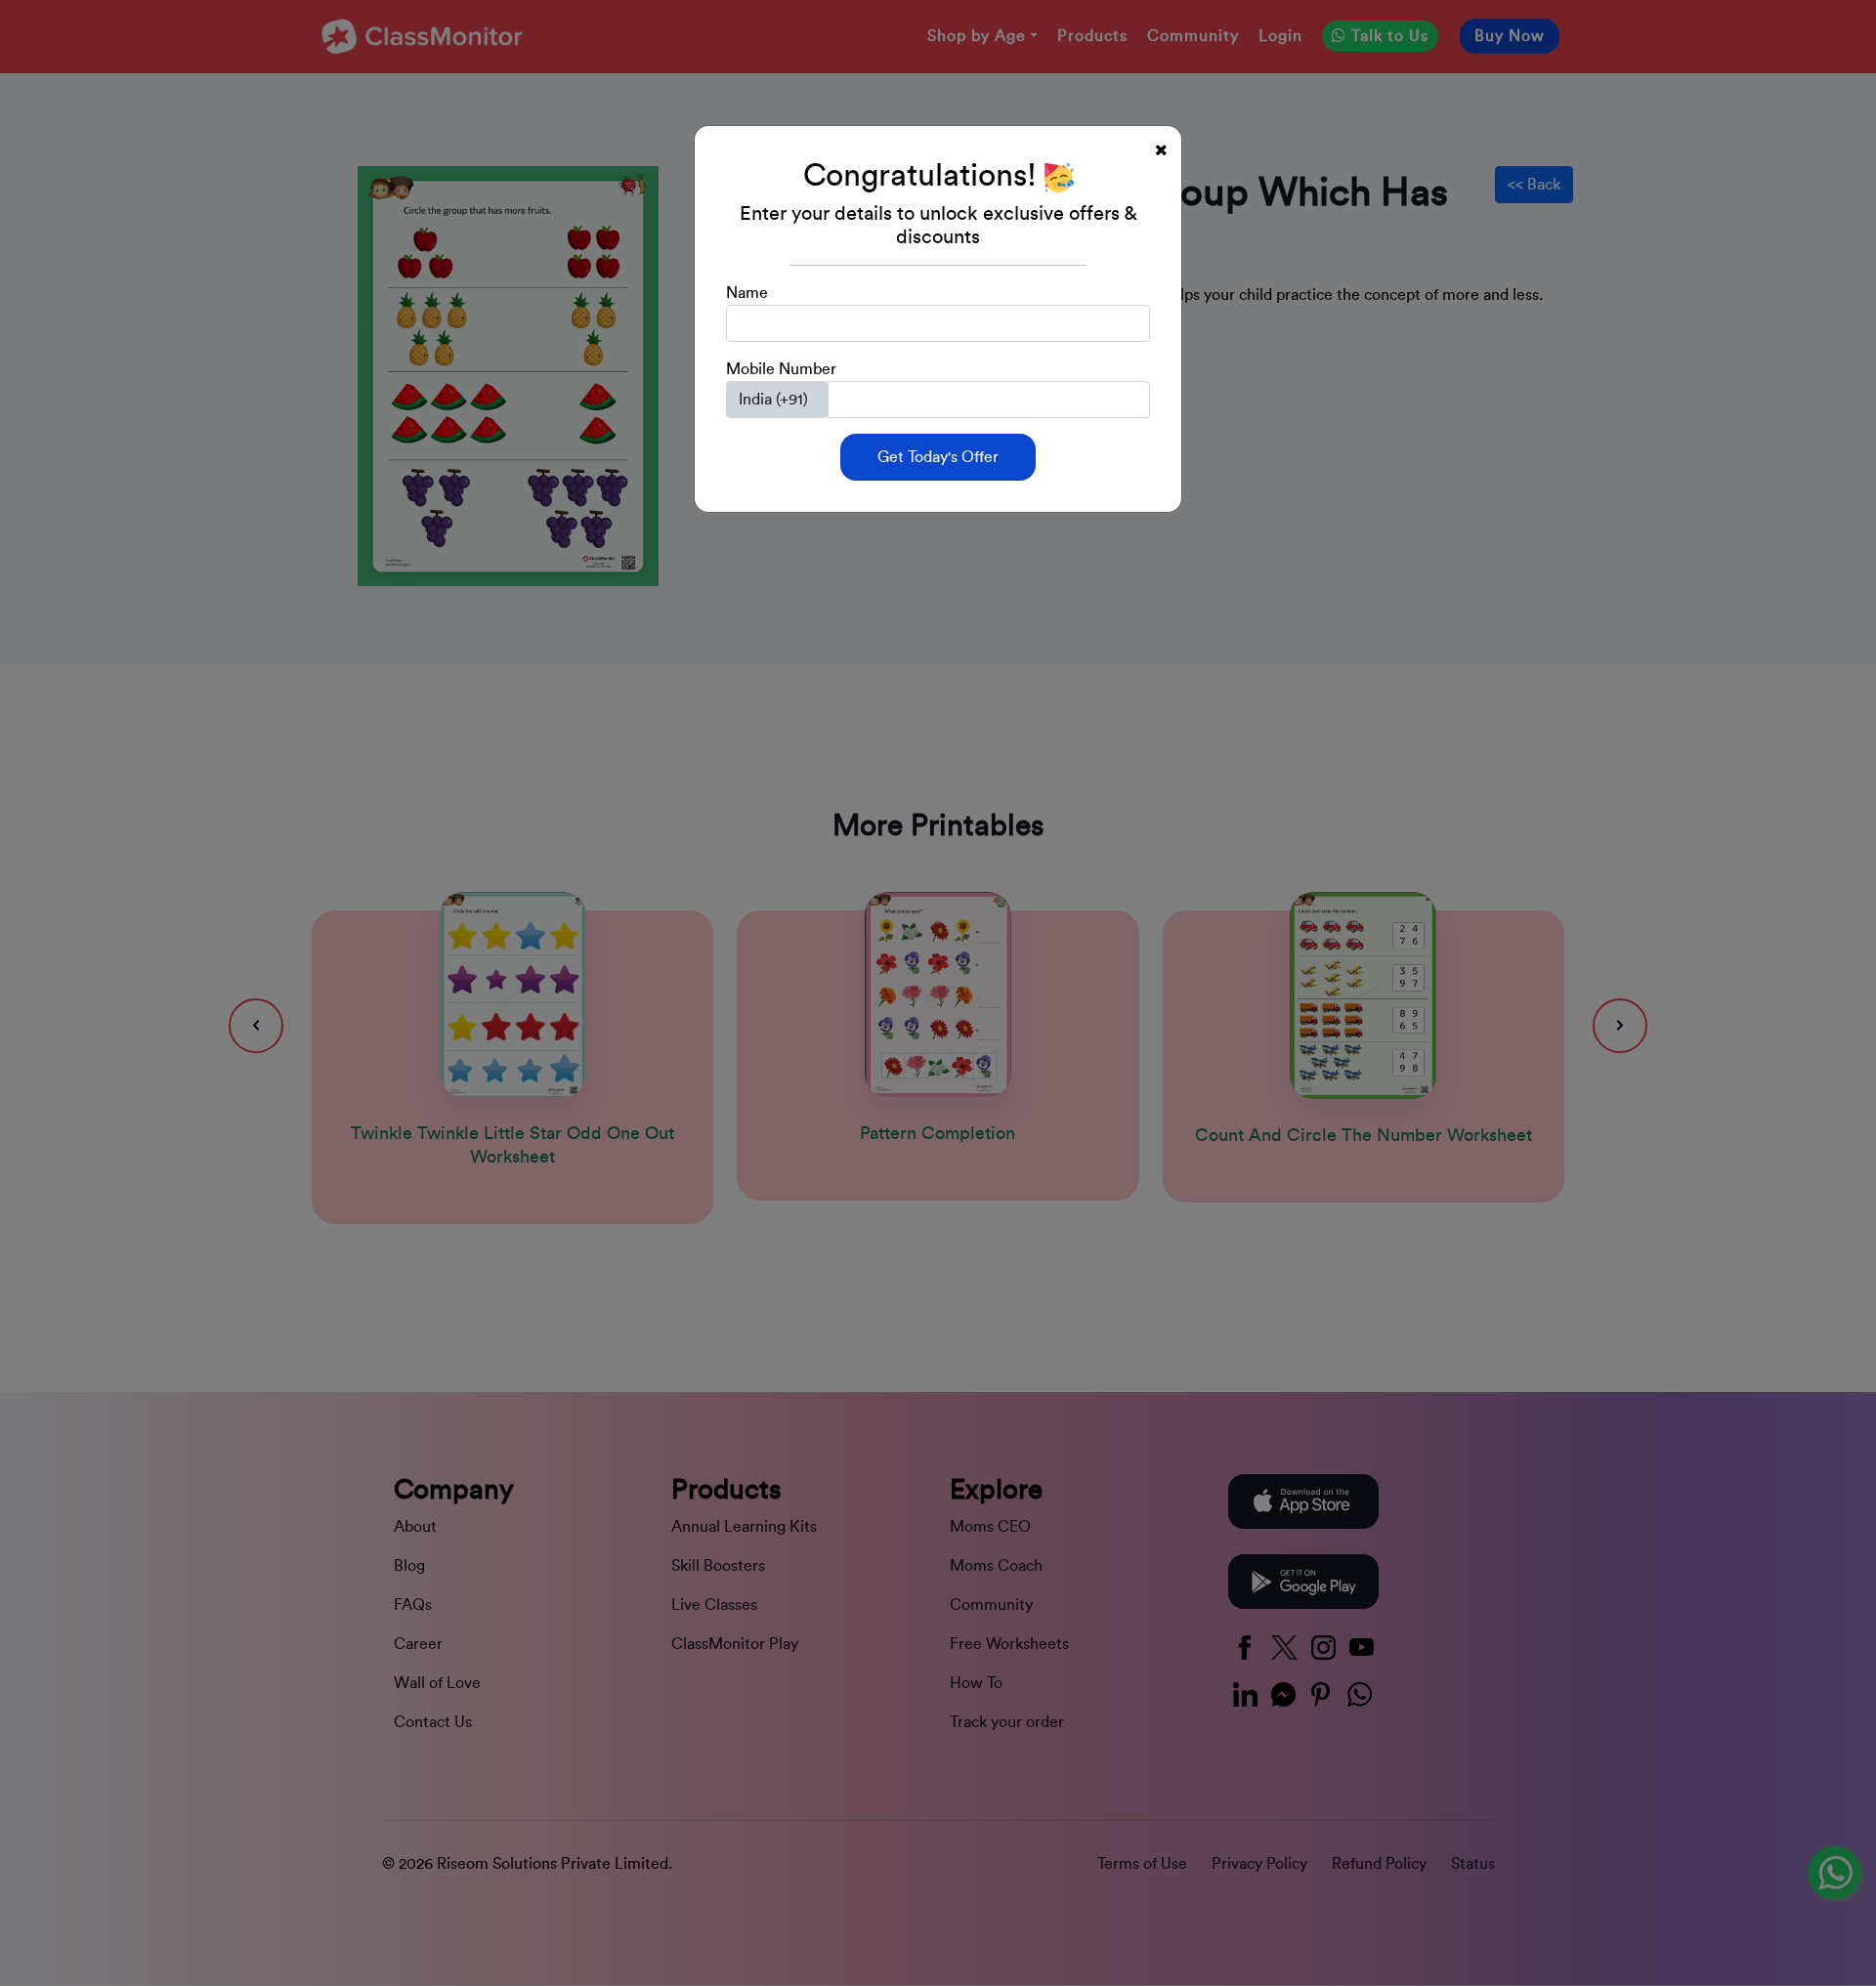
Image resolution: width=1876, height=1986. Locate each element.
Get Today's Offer (938, 457)
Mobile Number (781, 369)
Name (747, 293)
